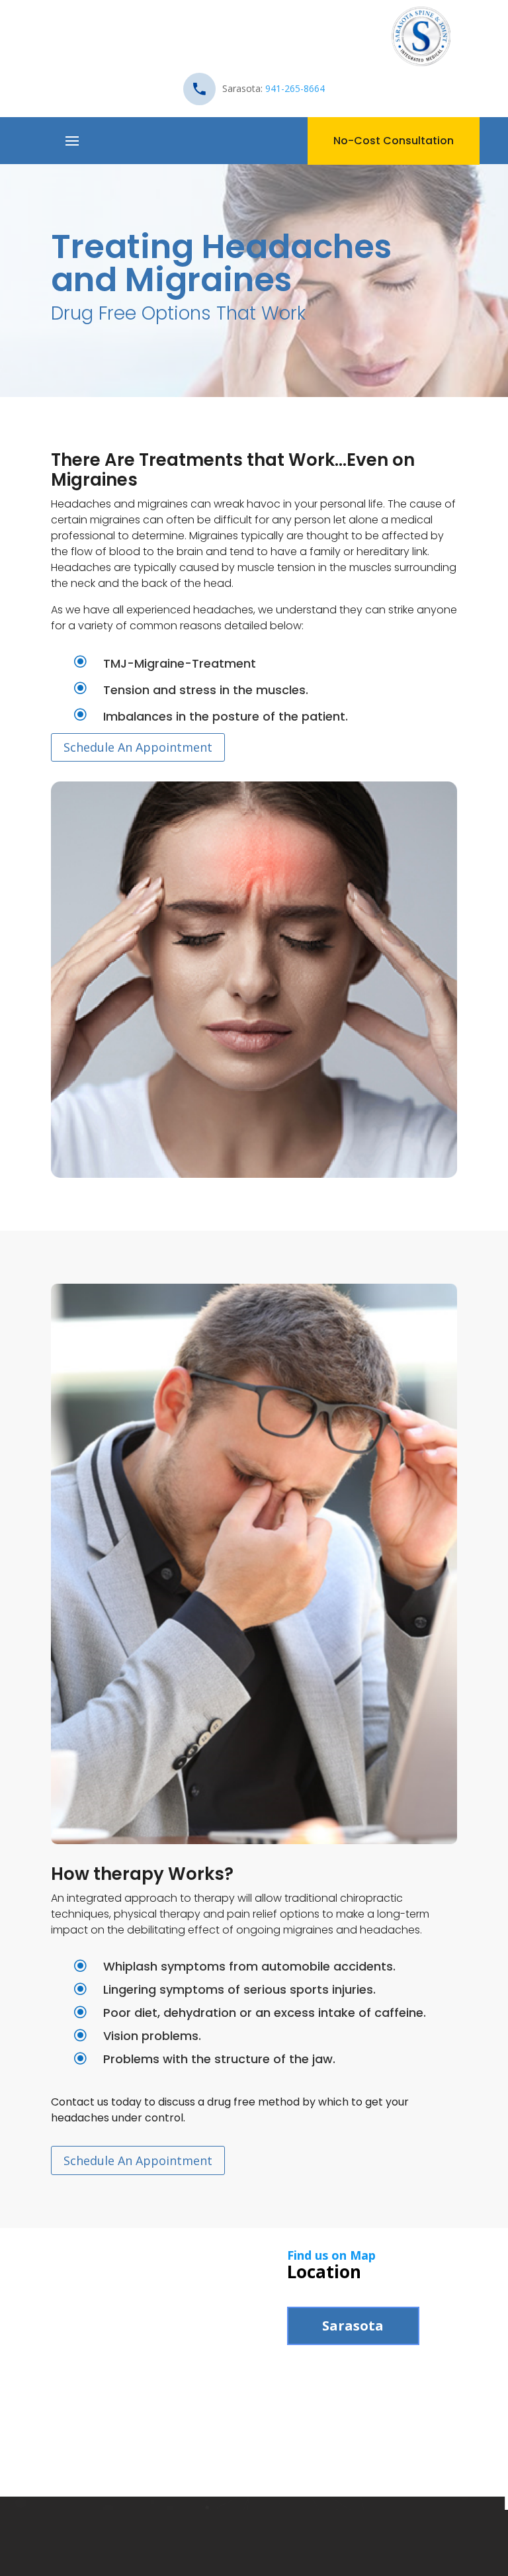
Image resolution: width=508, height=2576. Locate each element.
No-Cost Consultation (394, 141)
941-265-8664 (295, 88)
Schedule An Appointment (138, 747)
